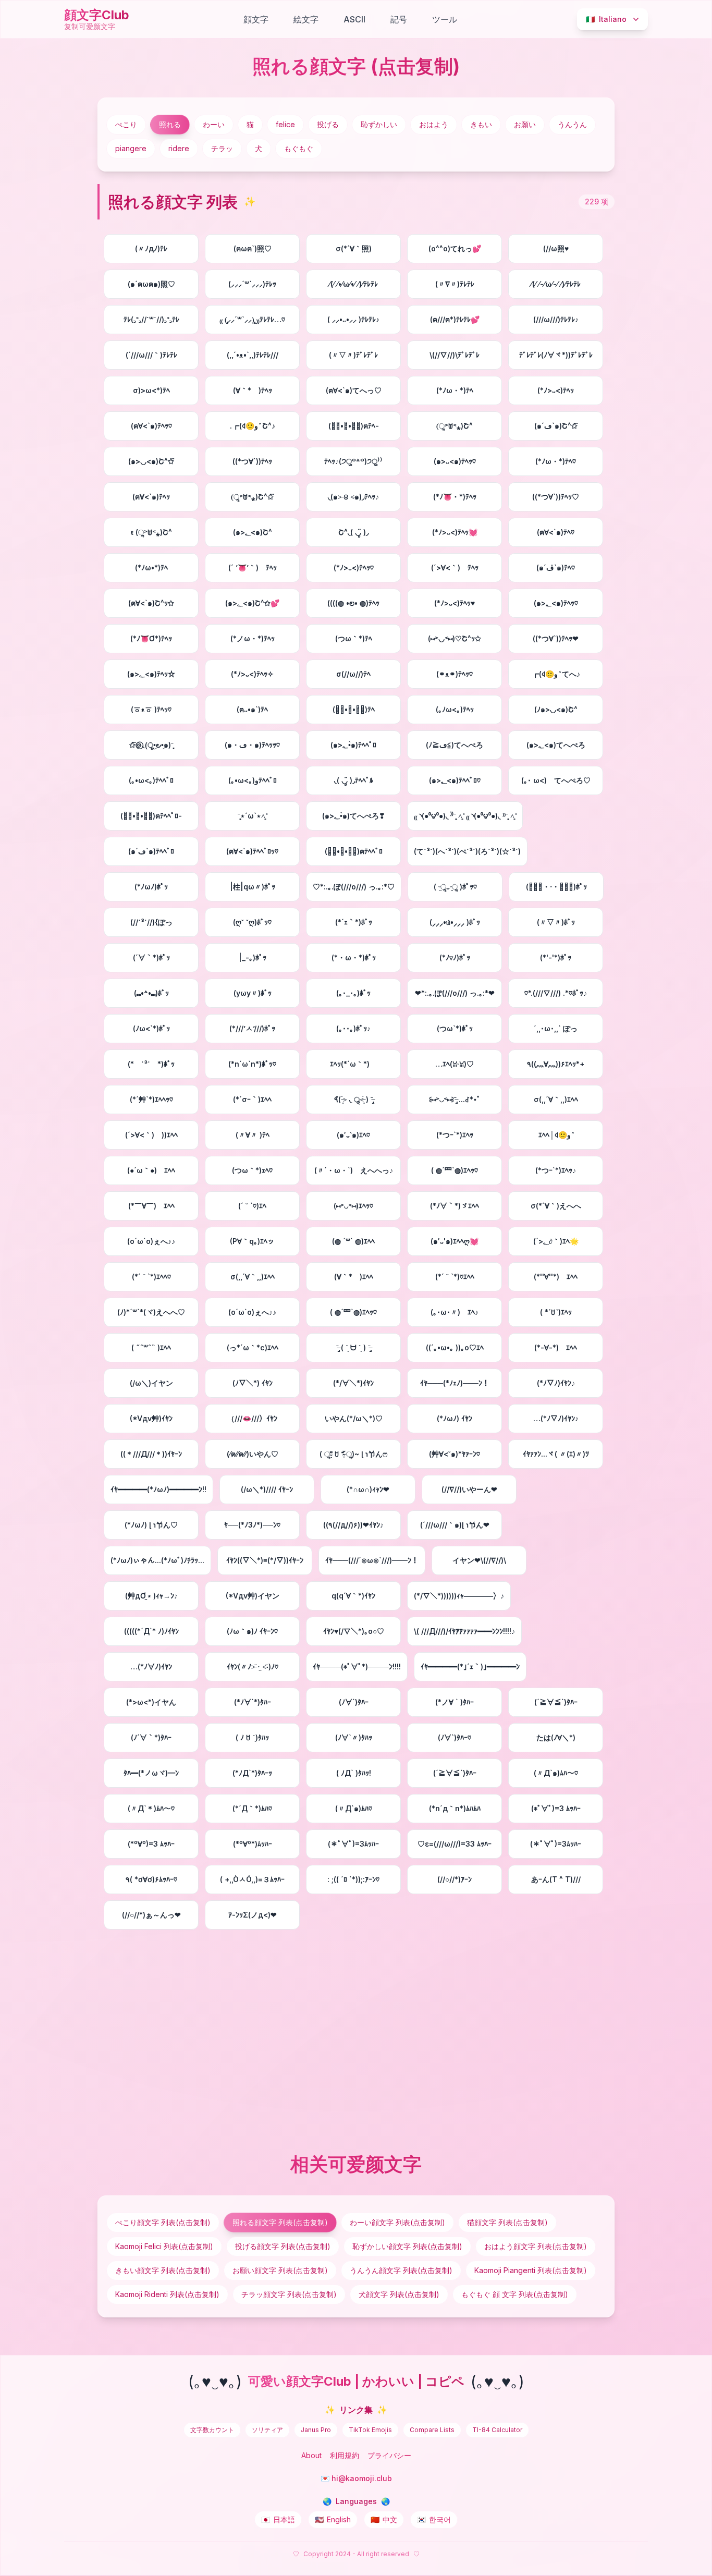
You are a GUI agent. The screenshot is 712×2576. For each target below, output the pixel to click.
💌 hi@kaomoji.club (356, 2478)
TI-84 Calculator (497, 2430)
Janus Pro (316, 2430)
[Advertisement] (356, 2039)
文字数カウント (212, 2430)
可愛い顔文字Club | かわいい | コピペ (356, 2381)
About (311, 2455)
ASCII (354, 19)
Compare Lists (432, 2430)
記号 (399, 19)
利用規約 (345, 2455)
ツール (445, 19)
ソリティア (267, 2430)
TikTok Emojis (370, 2430)
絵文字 (306, 19)
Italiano (606, 19)
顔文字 (256, 19)
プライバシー (389, 2455)
